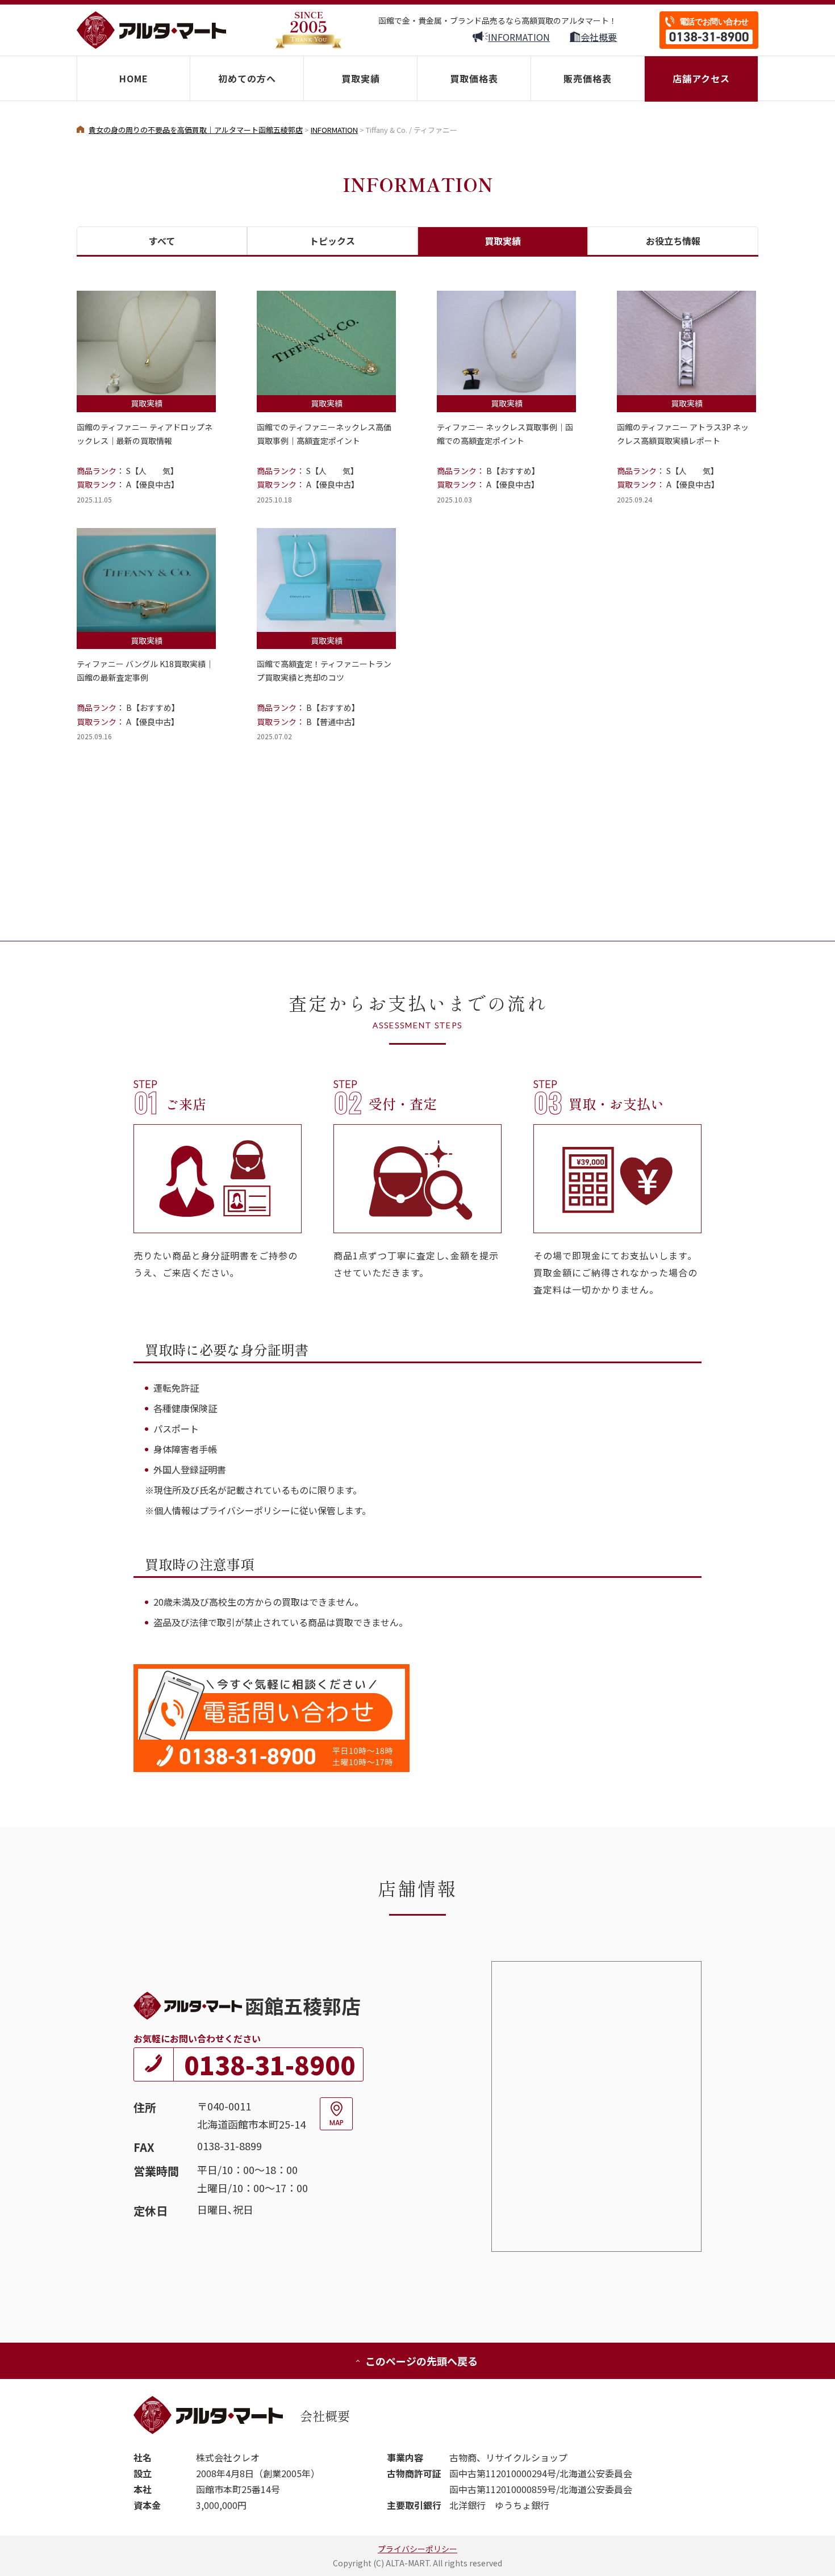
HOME (134, 78)
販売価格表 (588, 78)
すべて (162, 241)
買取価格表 (474, 78)
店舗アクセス (701, 78)
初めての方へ (247, 78)
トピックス (332, 241)
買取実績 (361, 78)
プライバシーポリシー (417, 2549)
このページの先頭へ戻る (421, 2361)
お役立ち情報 (673, 241)
